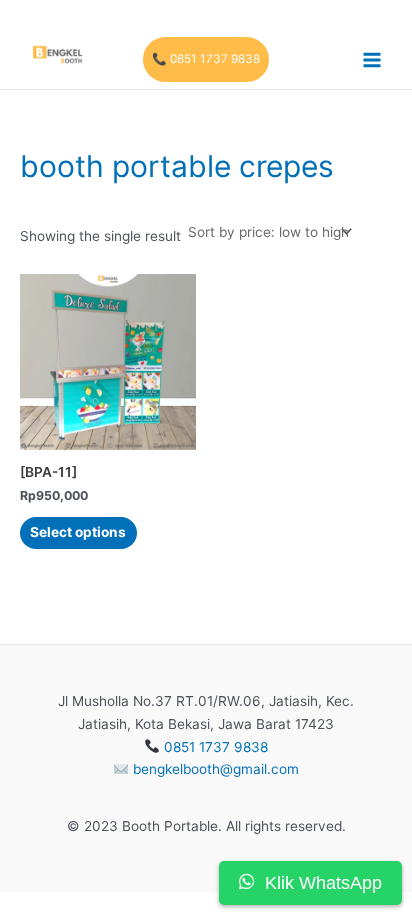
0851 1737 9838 (216, 747)
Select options (78, 532)
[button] (206, 60)
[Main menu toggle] (372, 59)
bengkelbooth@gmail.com (216, 769)
